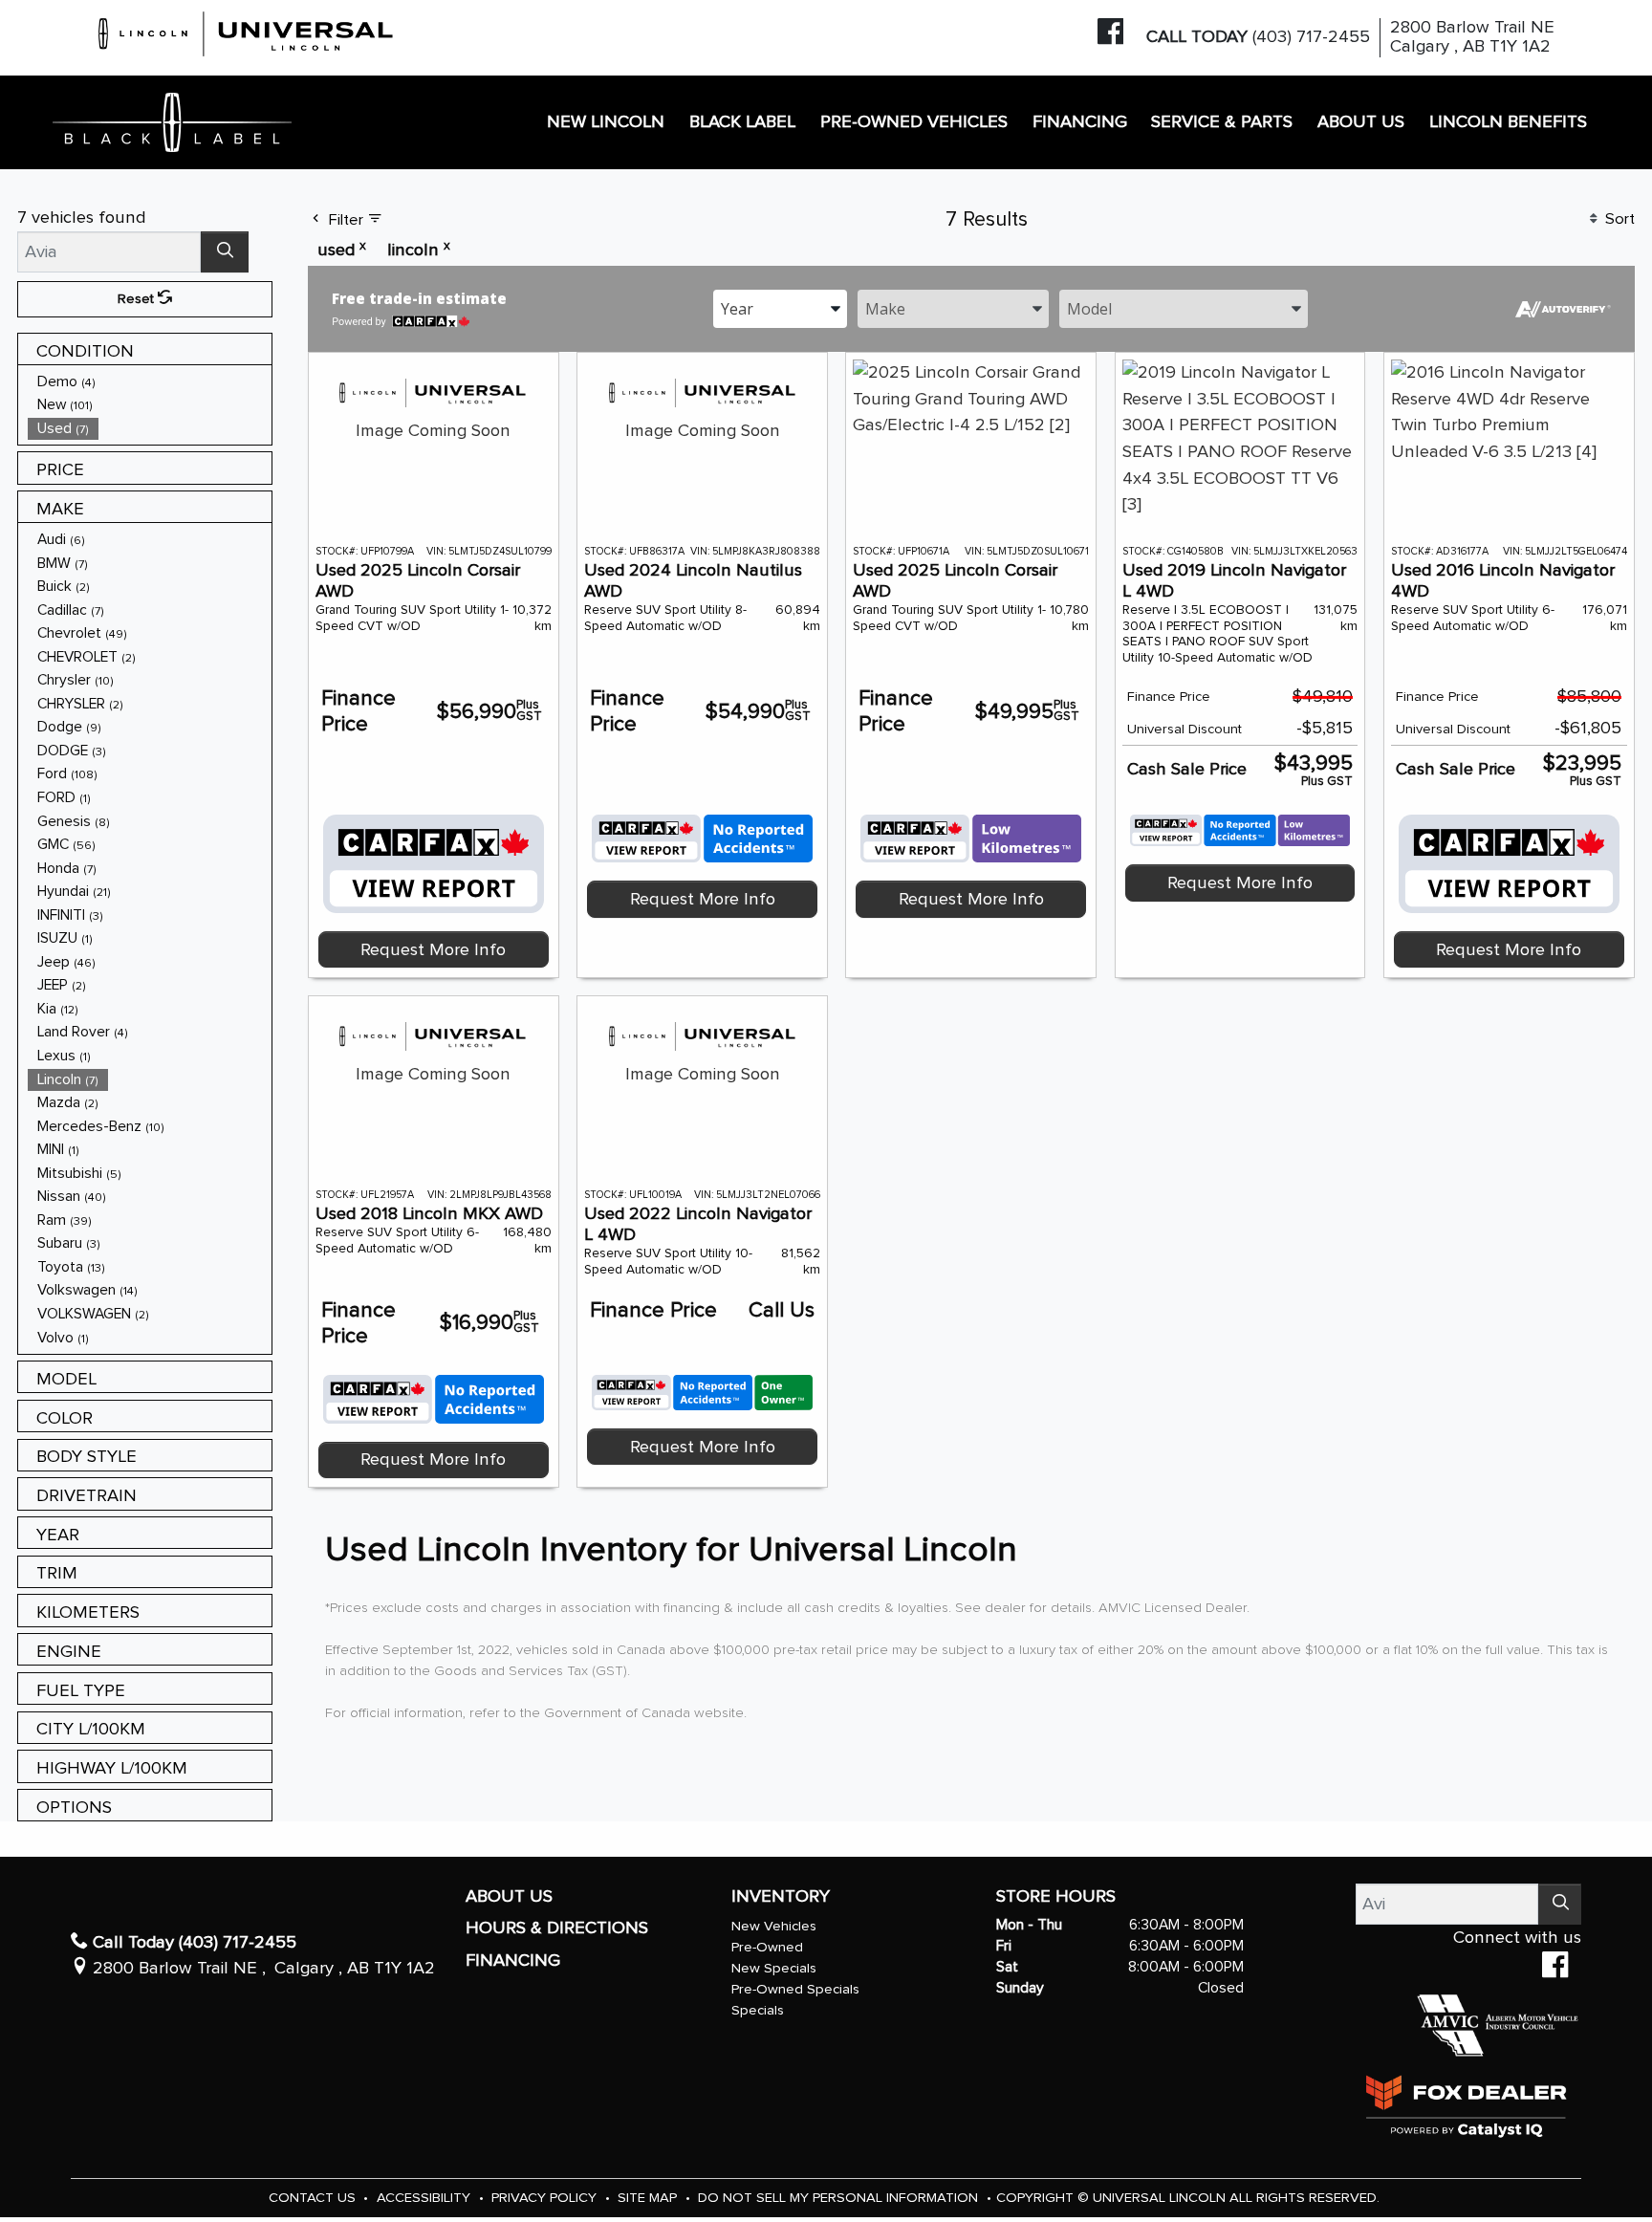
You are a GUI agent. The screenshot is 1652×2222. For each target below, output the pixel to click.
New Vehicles (774, 1926)
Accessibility (425, 2198)
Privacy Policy (546, 2198)
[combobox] (780, 307)
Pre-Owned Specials (795, 1989)
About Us (509, 1896)
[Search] (225, 252)
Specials (758, 2010)
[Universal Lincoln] (247, 31)
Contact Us (314, 2198)
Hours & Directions (557, 1928)
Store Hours (1056, 1896)
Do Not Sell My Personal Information (840, 2198)
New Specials (774, 1968)
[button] (607, 123)
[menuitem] (150, 382)
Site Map (649, 2198)
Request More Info (433, 950)
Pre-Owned (767, 1947)
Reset (138, 299)
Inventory (781, 1896)
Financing (513, 1961)
